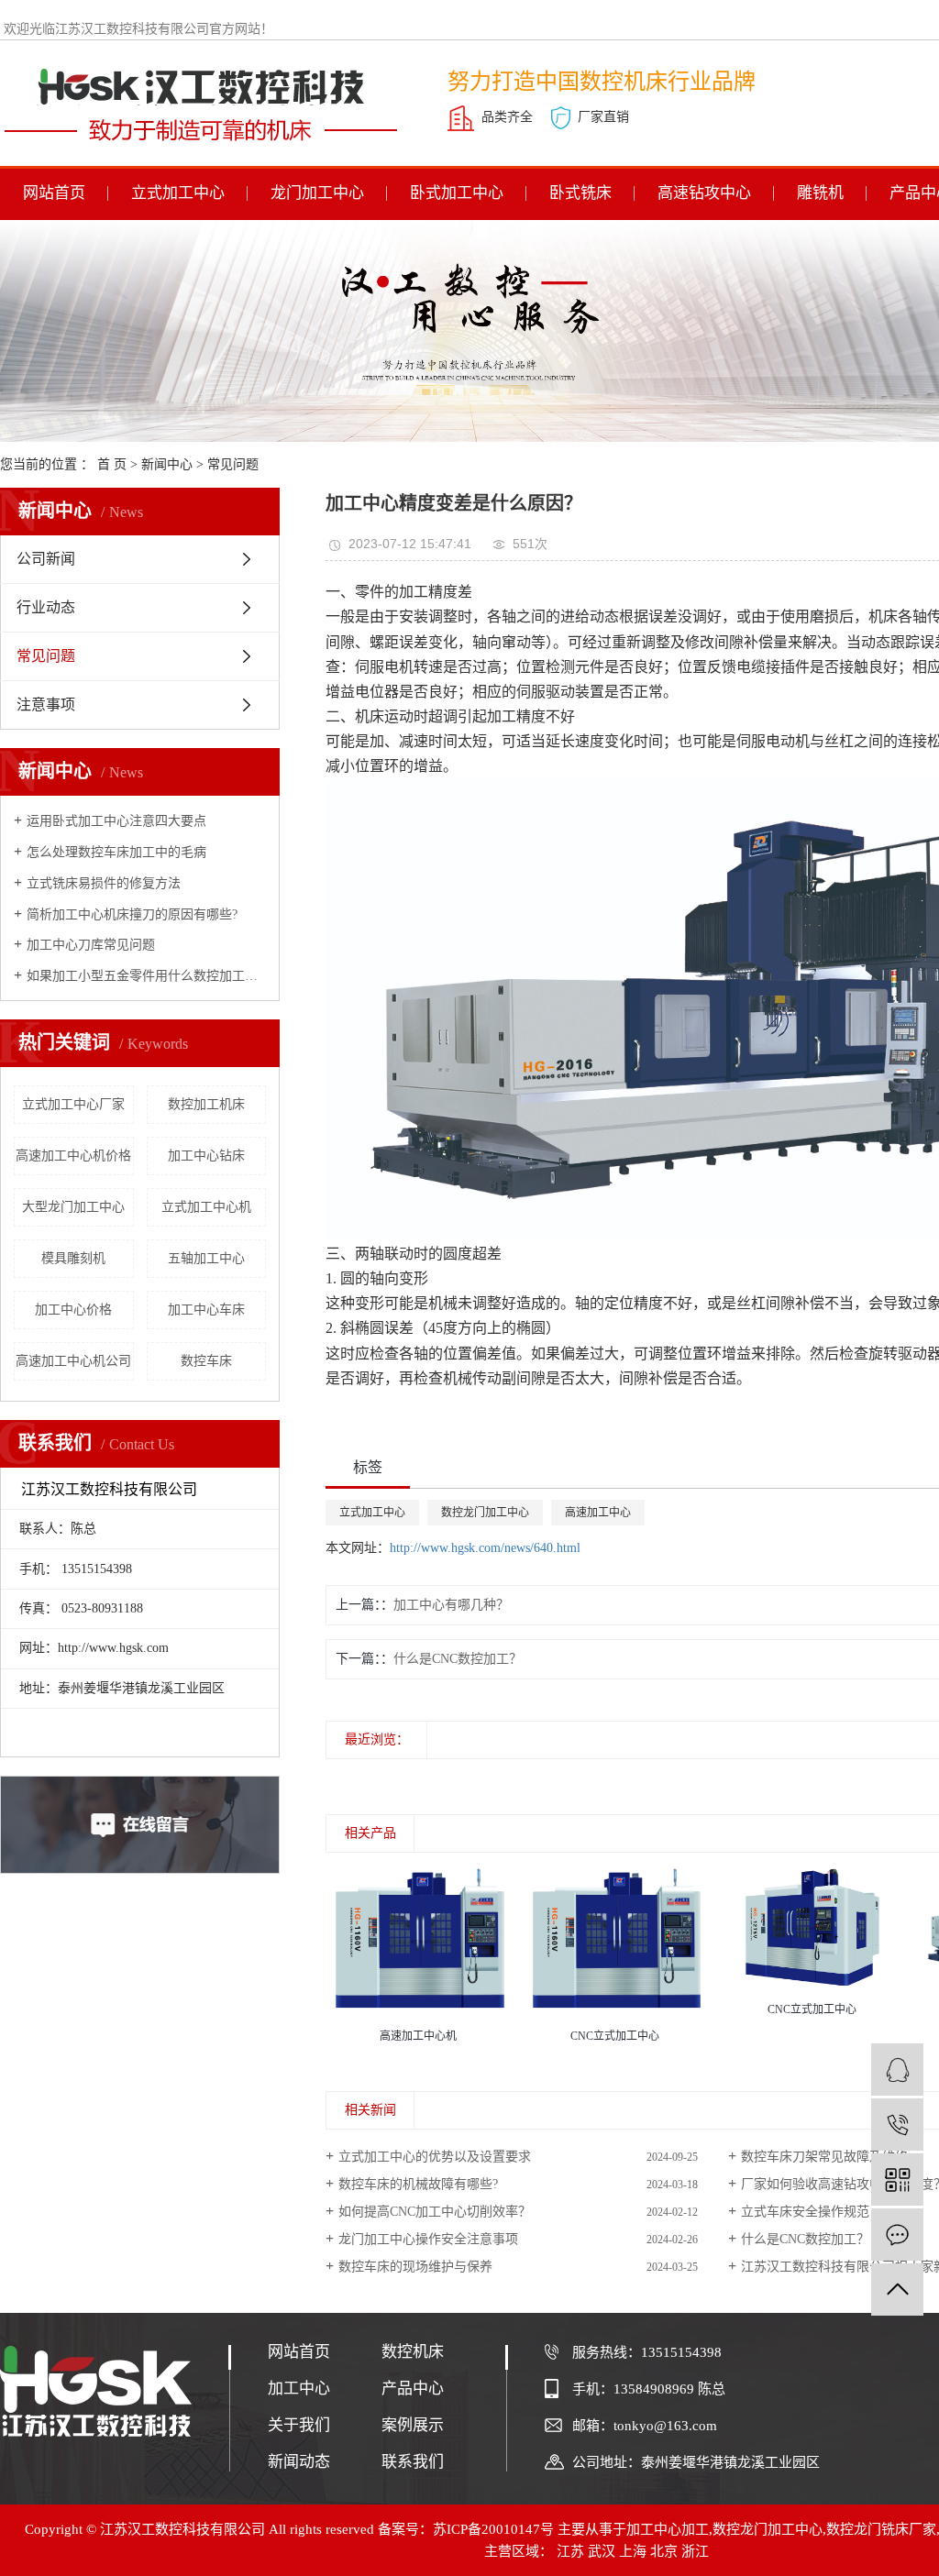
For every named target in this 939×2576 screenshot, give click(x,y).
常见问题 (233, 464)
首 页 (112, 464)
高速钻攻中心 (704, 193)
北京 (664, 2551)
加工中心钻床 (206, 1156)
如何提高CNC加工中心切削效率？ (435, 2212)
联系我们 (413, 2462)
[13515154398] (897, 2125)
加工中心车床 (206, 1310)
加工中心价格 (73, 1310)
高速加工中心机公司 (73, 1361)
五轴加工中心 (206, 1258)
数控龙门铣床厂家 (881, 2529)
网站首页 (54, 193)
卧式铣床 (580, 193)
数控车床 (206, 1361)
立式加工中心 (178, 193)
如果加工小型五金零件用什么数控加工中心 (146, 976)
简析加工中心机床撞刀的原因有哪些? (132, 914)
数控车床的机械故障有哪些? (418, 2184)
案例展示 (413, 2425)
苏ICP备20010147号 (493, 2529)
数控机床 (413, 2352)
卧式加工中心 (457, 193)
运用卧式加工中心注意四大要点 (116, 821)
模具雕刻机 (73, 1258)
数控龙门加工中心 (485, 1513)
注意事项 (46, 705)
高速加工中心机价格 (73, 1156)
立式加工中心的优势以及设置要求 (435, 2157)
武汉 (602, 2551)
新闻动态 (299, 2462)
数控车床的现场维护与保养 (415, 2267)
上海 (633, 2551)
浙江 (695, 2551)
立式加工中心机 (206, 1207)
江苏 (570, 2551)
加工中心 (299, 2389)
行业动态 (46, 607)
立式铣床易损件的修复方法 (104, 883)
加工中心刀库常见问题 (91, 945)
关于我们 (299, 2425)
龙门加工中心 (317, 193)
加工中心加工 (668, 2529)
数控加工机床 (206, 1104)
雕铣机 (820, 193)
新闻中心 (167, 464)
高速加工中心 (598, 1513)
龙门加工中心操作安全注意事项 (428, 2239)
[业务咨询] (897, 2070)
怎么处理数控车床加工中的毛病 (116, 852)
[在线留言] (897, 2235)
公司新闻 (46, 559)
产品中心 (413, 2389)
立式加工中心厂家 (73, 1104)
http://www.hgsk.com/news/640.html (485, 1548)
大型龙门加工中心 (73, 1207)
